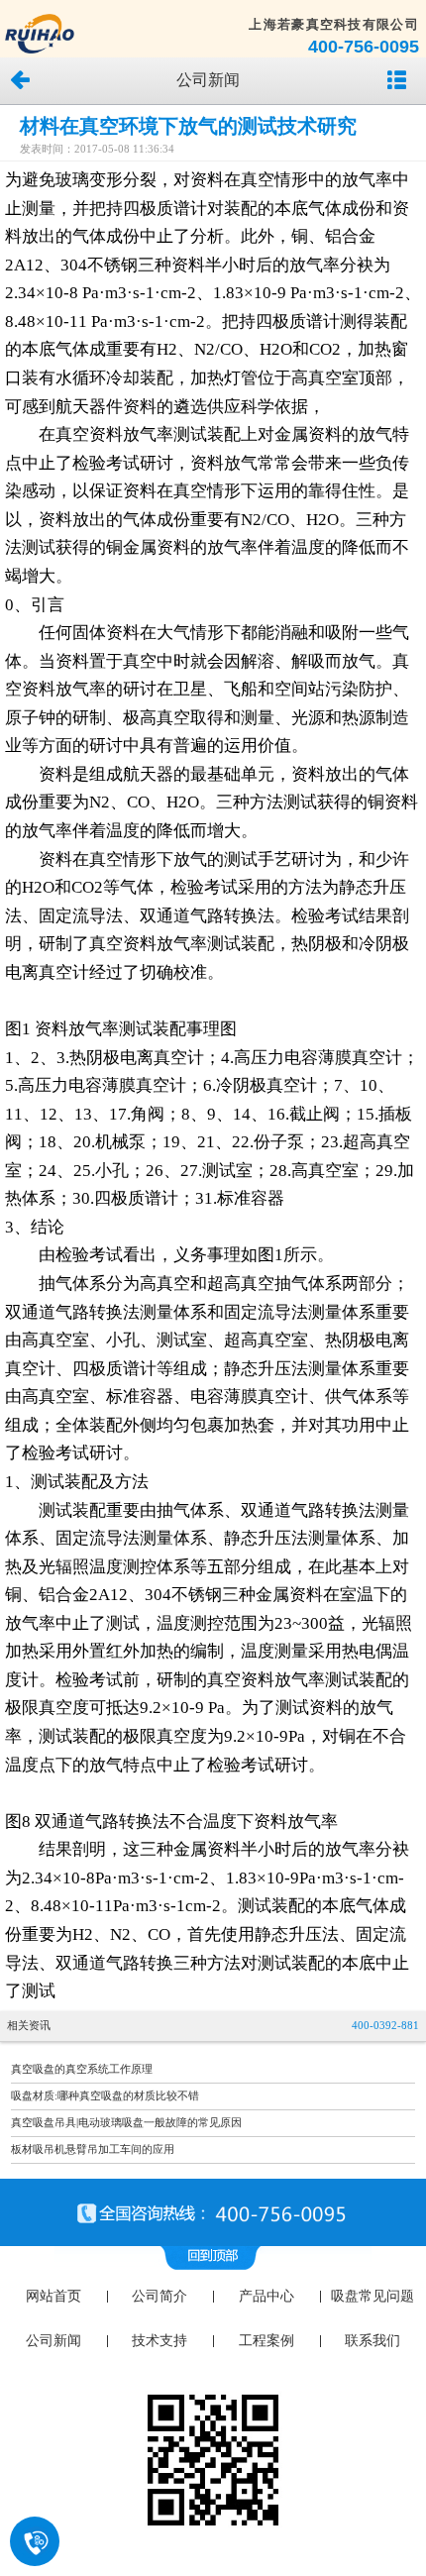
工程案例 (266, 2341)
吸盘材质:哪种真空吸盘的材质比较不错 (105, 2096)
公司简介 (160, 2296)
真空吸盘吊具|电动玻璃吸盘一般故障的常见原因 (126, 2123)
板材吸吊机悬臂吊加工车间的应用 (93, 2149)
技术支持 (160, 2341)
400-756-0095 (364, 47)
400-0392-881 (385, 2026)
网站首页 (53, 2296)
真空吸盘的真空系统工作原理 (82, 2069)
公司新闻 (53, 2341)
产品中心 (266, 2296)
